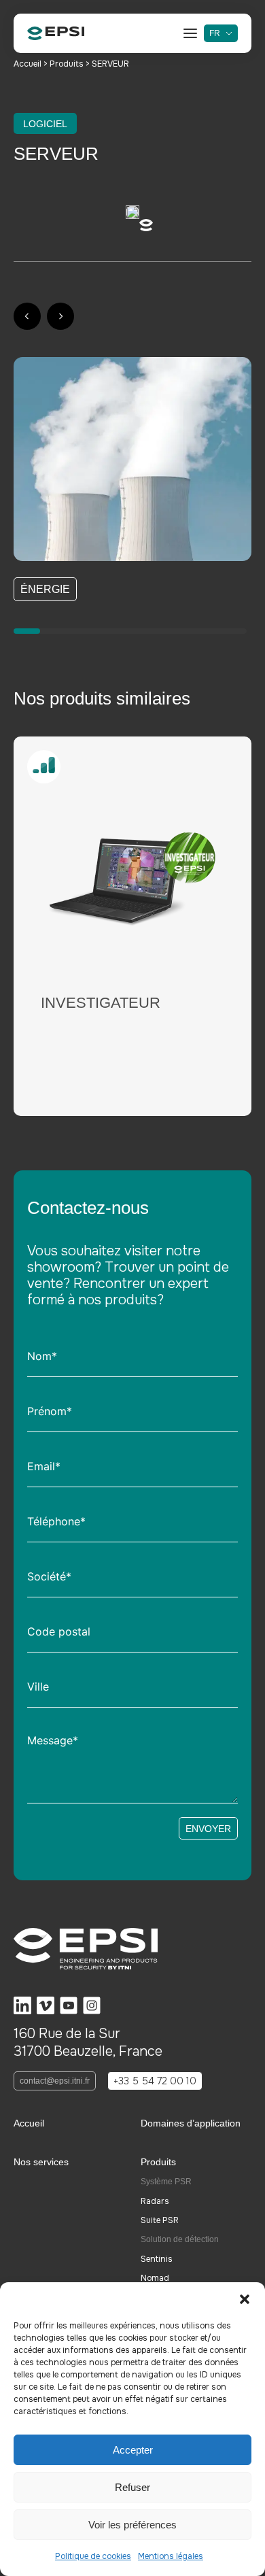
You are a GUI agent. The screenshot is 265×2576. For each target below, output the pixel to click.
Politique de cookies (93, 2556)
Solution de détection (180, 2239)
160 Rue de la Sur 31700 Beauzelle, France (88, 2043)
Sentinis (157, 2259)
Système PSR (166, 2182)
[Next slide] (60, 316)
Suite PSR (160, 2220)
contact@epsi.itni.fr (55, 2081)
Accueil (29, 64)
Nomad (155, 2278)
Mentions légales (171, 2556)
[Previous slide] (27, 316)
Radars (155, 2201)
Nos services (41, 2162)
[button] (245, 2299)
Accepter (133, 2450)
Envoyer (208, 1829)
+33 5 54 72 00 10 (155, 2081)
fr (215, 33)
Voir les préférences (132, 2525)
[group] (124, 926)
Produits (68, 64)
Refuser (132, 2487)
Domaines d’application (191, 2123)
